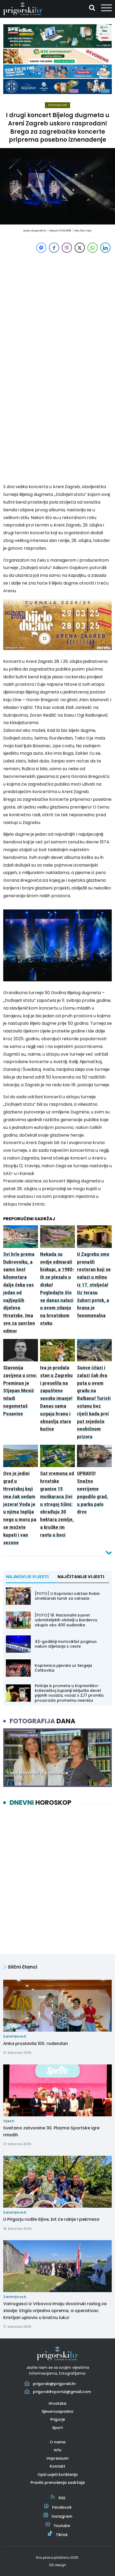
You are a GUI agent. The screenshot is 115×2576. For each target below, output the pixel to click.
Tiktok (62, 2535)
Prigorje (58, 2419)
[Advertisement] (57, 311)
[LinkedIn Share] (105, 248)
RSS (62, 2498)
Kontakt (57, 2466)
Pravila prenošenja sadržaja (58, 2483)
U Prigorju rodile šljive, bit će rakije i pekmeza (51, 2219)
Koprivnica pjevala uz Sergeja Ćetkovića (63, 1668)
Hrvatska (57, 2403)
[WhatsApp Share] (93, 248)
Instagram (62, 2516)
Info (58, 2450)
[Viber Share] (67, 248)
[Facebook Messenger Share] (41, 248)
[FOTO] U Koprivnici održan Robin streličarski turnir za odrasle (67, 1596)
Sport (57, 2428)
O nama (58, 2442)
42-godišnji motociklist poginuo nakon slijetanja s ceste (66, 1644)
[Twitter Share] (80, 248)
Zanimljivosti (57, 105)
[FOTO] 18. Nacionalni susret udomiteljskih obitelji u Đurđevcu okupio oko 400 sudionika (66, 1620)
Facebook (62, 2507)
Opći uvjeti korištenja (57, 2475)
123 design (57, 2565)
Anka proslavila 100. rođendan (36, 2044)
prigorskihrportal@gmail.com (62, 2392)
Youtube (62, 2526)
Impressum (57, 2458)
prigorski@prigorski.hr (54, 2384)
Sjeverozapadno (58, 2411)
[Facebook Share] (54, 248)
